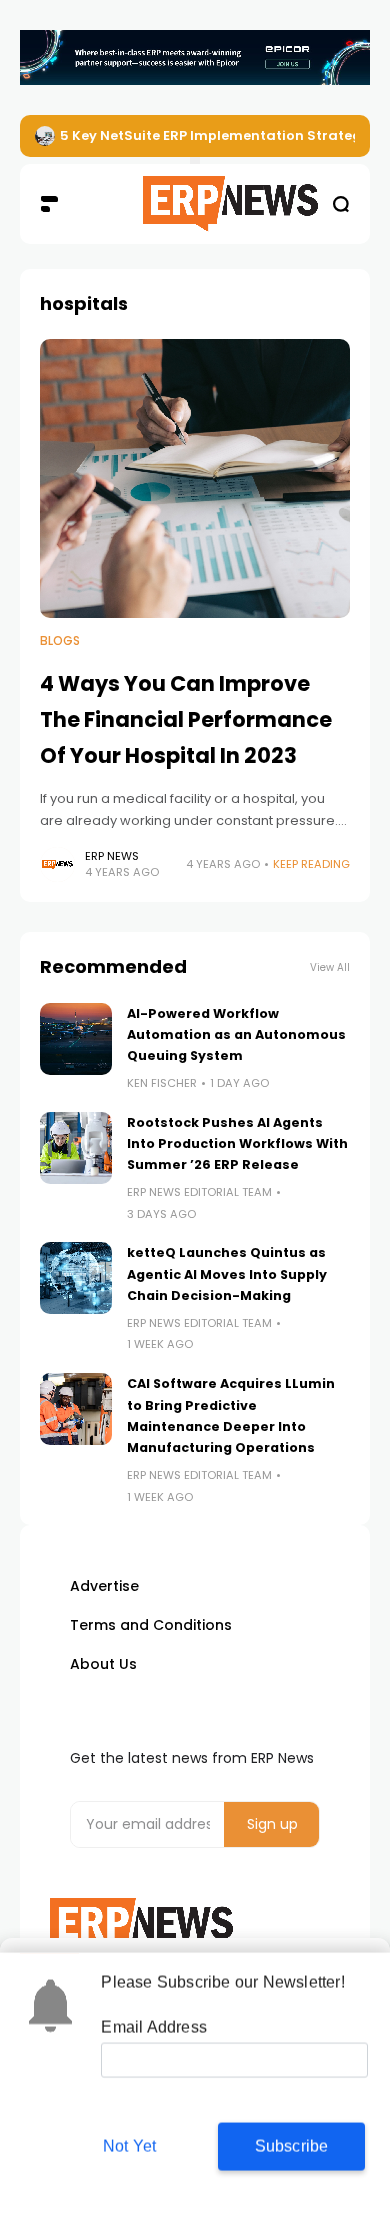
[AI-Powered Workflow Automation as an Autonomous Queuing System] (76, 1039)
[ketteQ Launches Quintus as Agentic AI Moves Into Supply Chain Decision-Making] (76, 1278)
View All (330, 967)
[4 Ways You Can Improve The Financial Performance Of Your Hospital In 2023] (195, 478)
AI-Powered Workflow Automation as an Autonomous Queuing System (236, 1035)
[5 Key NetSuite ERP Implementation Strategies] (45, 136)
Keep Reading (311, 864)
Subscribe (292, 2145)
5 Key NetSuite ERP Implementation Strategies (220, 135)
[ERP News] (194, 204)
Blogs (60, 641)
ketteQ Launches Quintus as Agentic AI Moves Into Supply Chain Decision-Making (227, 1274)
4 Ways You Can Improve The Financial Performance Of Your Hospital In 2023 (186, 719)
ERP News (112, 856)
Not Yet (129, 2145)
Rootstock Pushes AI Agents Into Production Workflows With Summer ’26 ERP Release (237, 1144)
